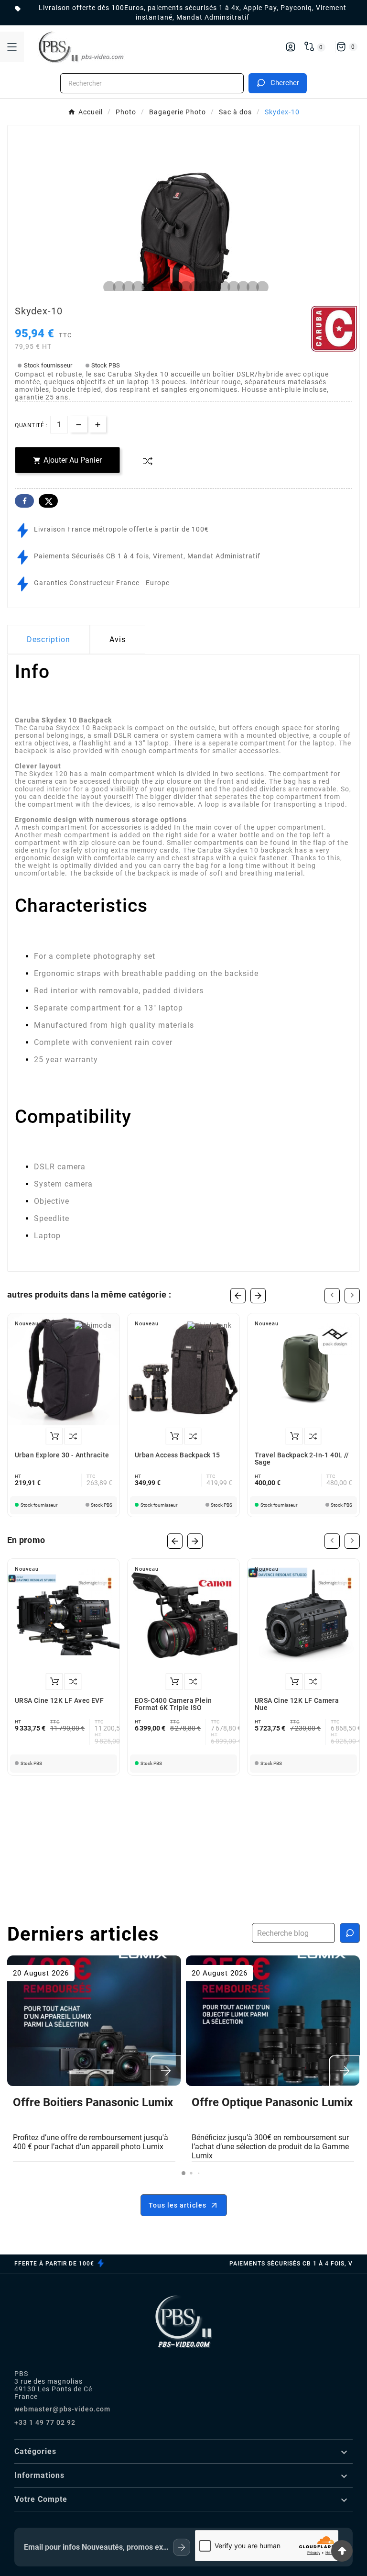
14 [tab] (231, 288)
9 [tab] (183, 288)
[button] (183, 2173)
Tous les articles (178, 2205)
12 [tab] (212, 288)
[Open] (12, 47)
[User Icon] (291, 47)
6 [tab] (155, 288)
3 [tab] (126, 288)
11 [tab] (203, 288)
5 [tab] (145, 288)
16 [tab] (250, 288)
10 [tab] (193, 288)
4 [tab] (136, 288)
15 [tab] (241, 288)
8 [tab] (174, 288)
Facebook (24, 501)
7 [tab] (164, 288)
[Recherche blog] (350, 1933)
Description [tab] (49, 639)
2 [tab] (117, 288)
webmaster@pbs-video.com (62, 2409)
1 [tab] (107, 288)
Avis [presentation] (118, 639)
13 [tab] (222, 288)
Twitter (48, 501)
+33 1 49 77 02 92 (45, 2422)
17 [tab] (260, 288)
